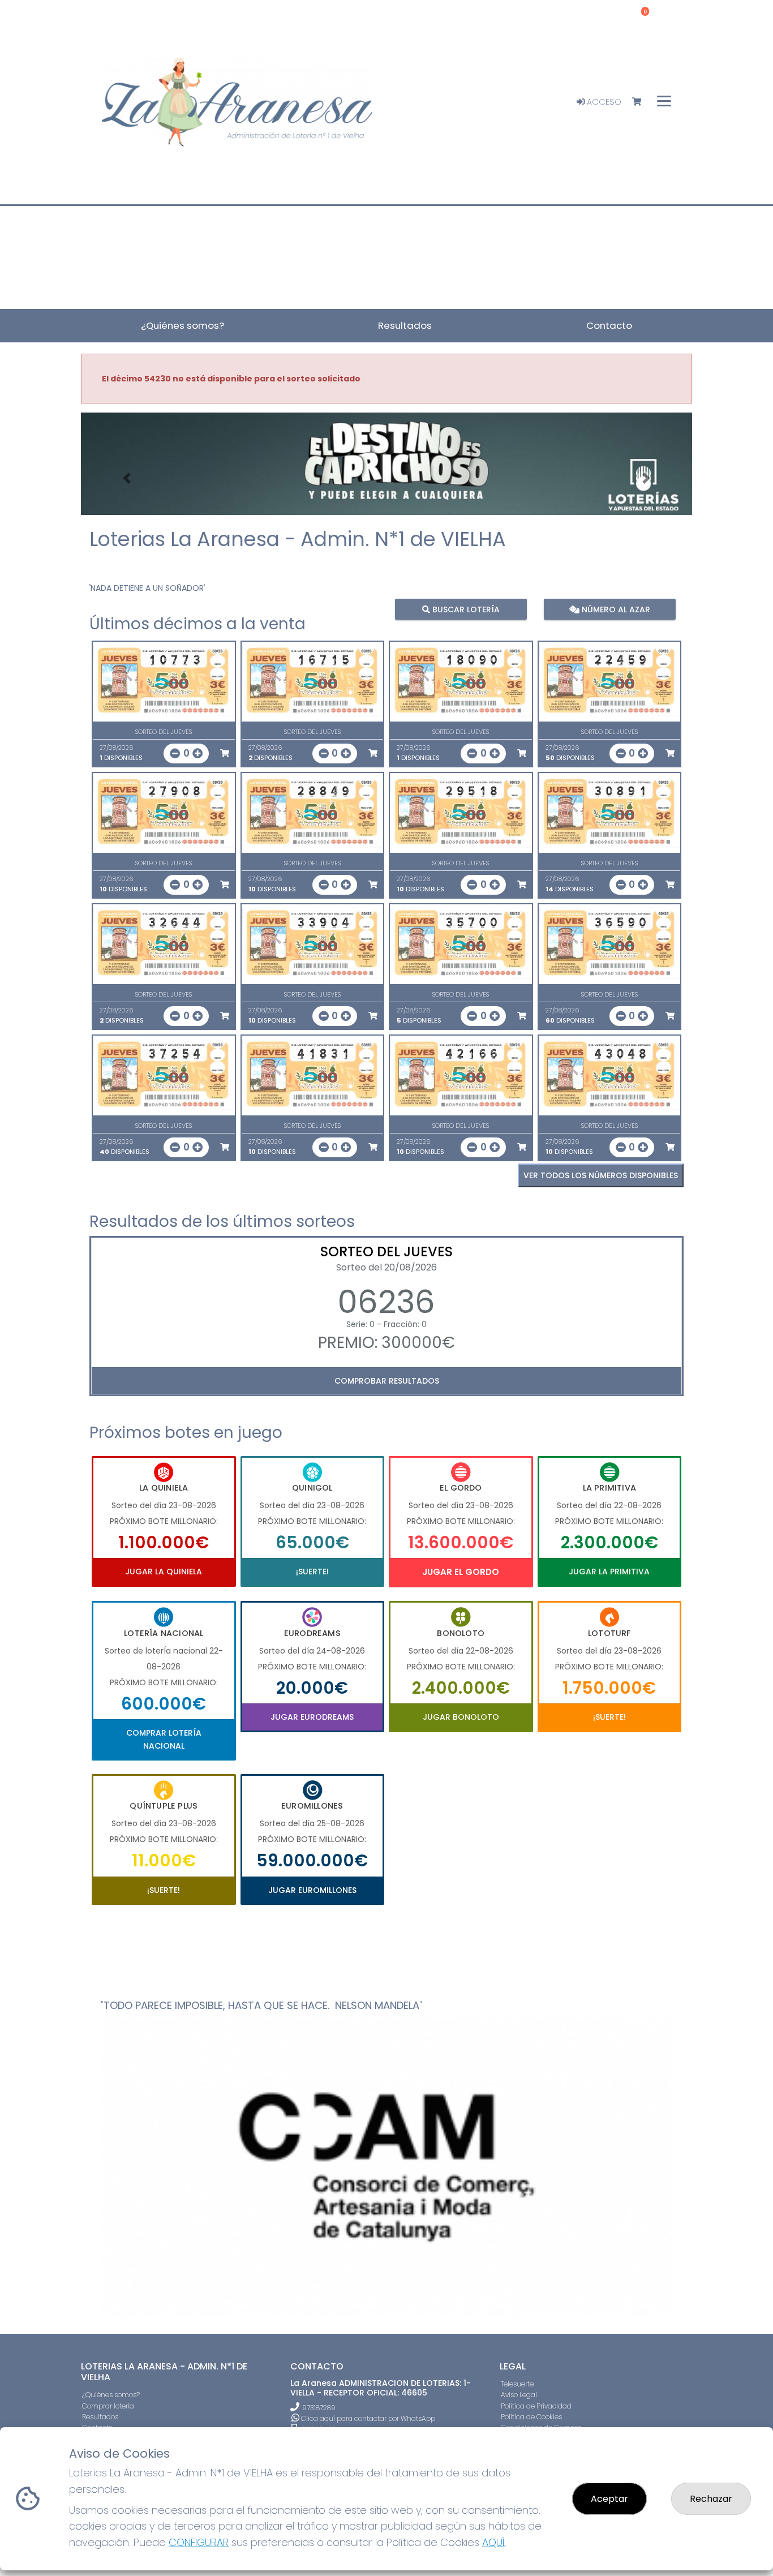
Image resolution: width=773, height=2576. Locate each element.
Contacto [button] (609, 325)
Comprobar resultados (387, 1381)
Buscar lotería (465, 609)
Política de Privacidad (536, 2406)
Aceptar (609, 2499)
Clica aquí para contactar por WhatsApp (367, 2418)
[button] (127, 478)
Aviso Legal (519, 2395)
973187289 (319, 2408)
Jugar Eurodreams (312, 1717)
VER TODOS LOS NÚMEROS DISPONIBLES (601, 1175)
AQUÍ (493, 2542)
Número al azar (614, 609)
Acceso (603, 102)
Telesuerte (517, 2384)
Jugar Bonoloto (461, 1717)
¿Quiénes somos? (111, 2395)
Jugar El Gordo (461, 1572)
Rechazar (711, 2499)
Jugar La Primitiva (609, 1572)
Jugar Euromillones (312, 1890)
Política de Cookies (531, 2417)
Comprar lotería (108, 2406)
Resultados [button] (405, 325)
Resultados (100, 2417)
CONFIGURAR (199, 2542)
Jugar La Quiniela (164, 1572)
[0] (642, 102)
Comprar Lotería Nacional (164, 1739)
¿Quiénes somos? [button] (182, 325)
